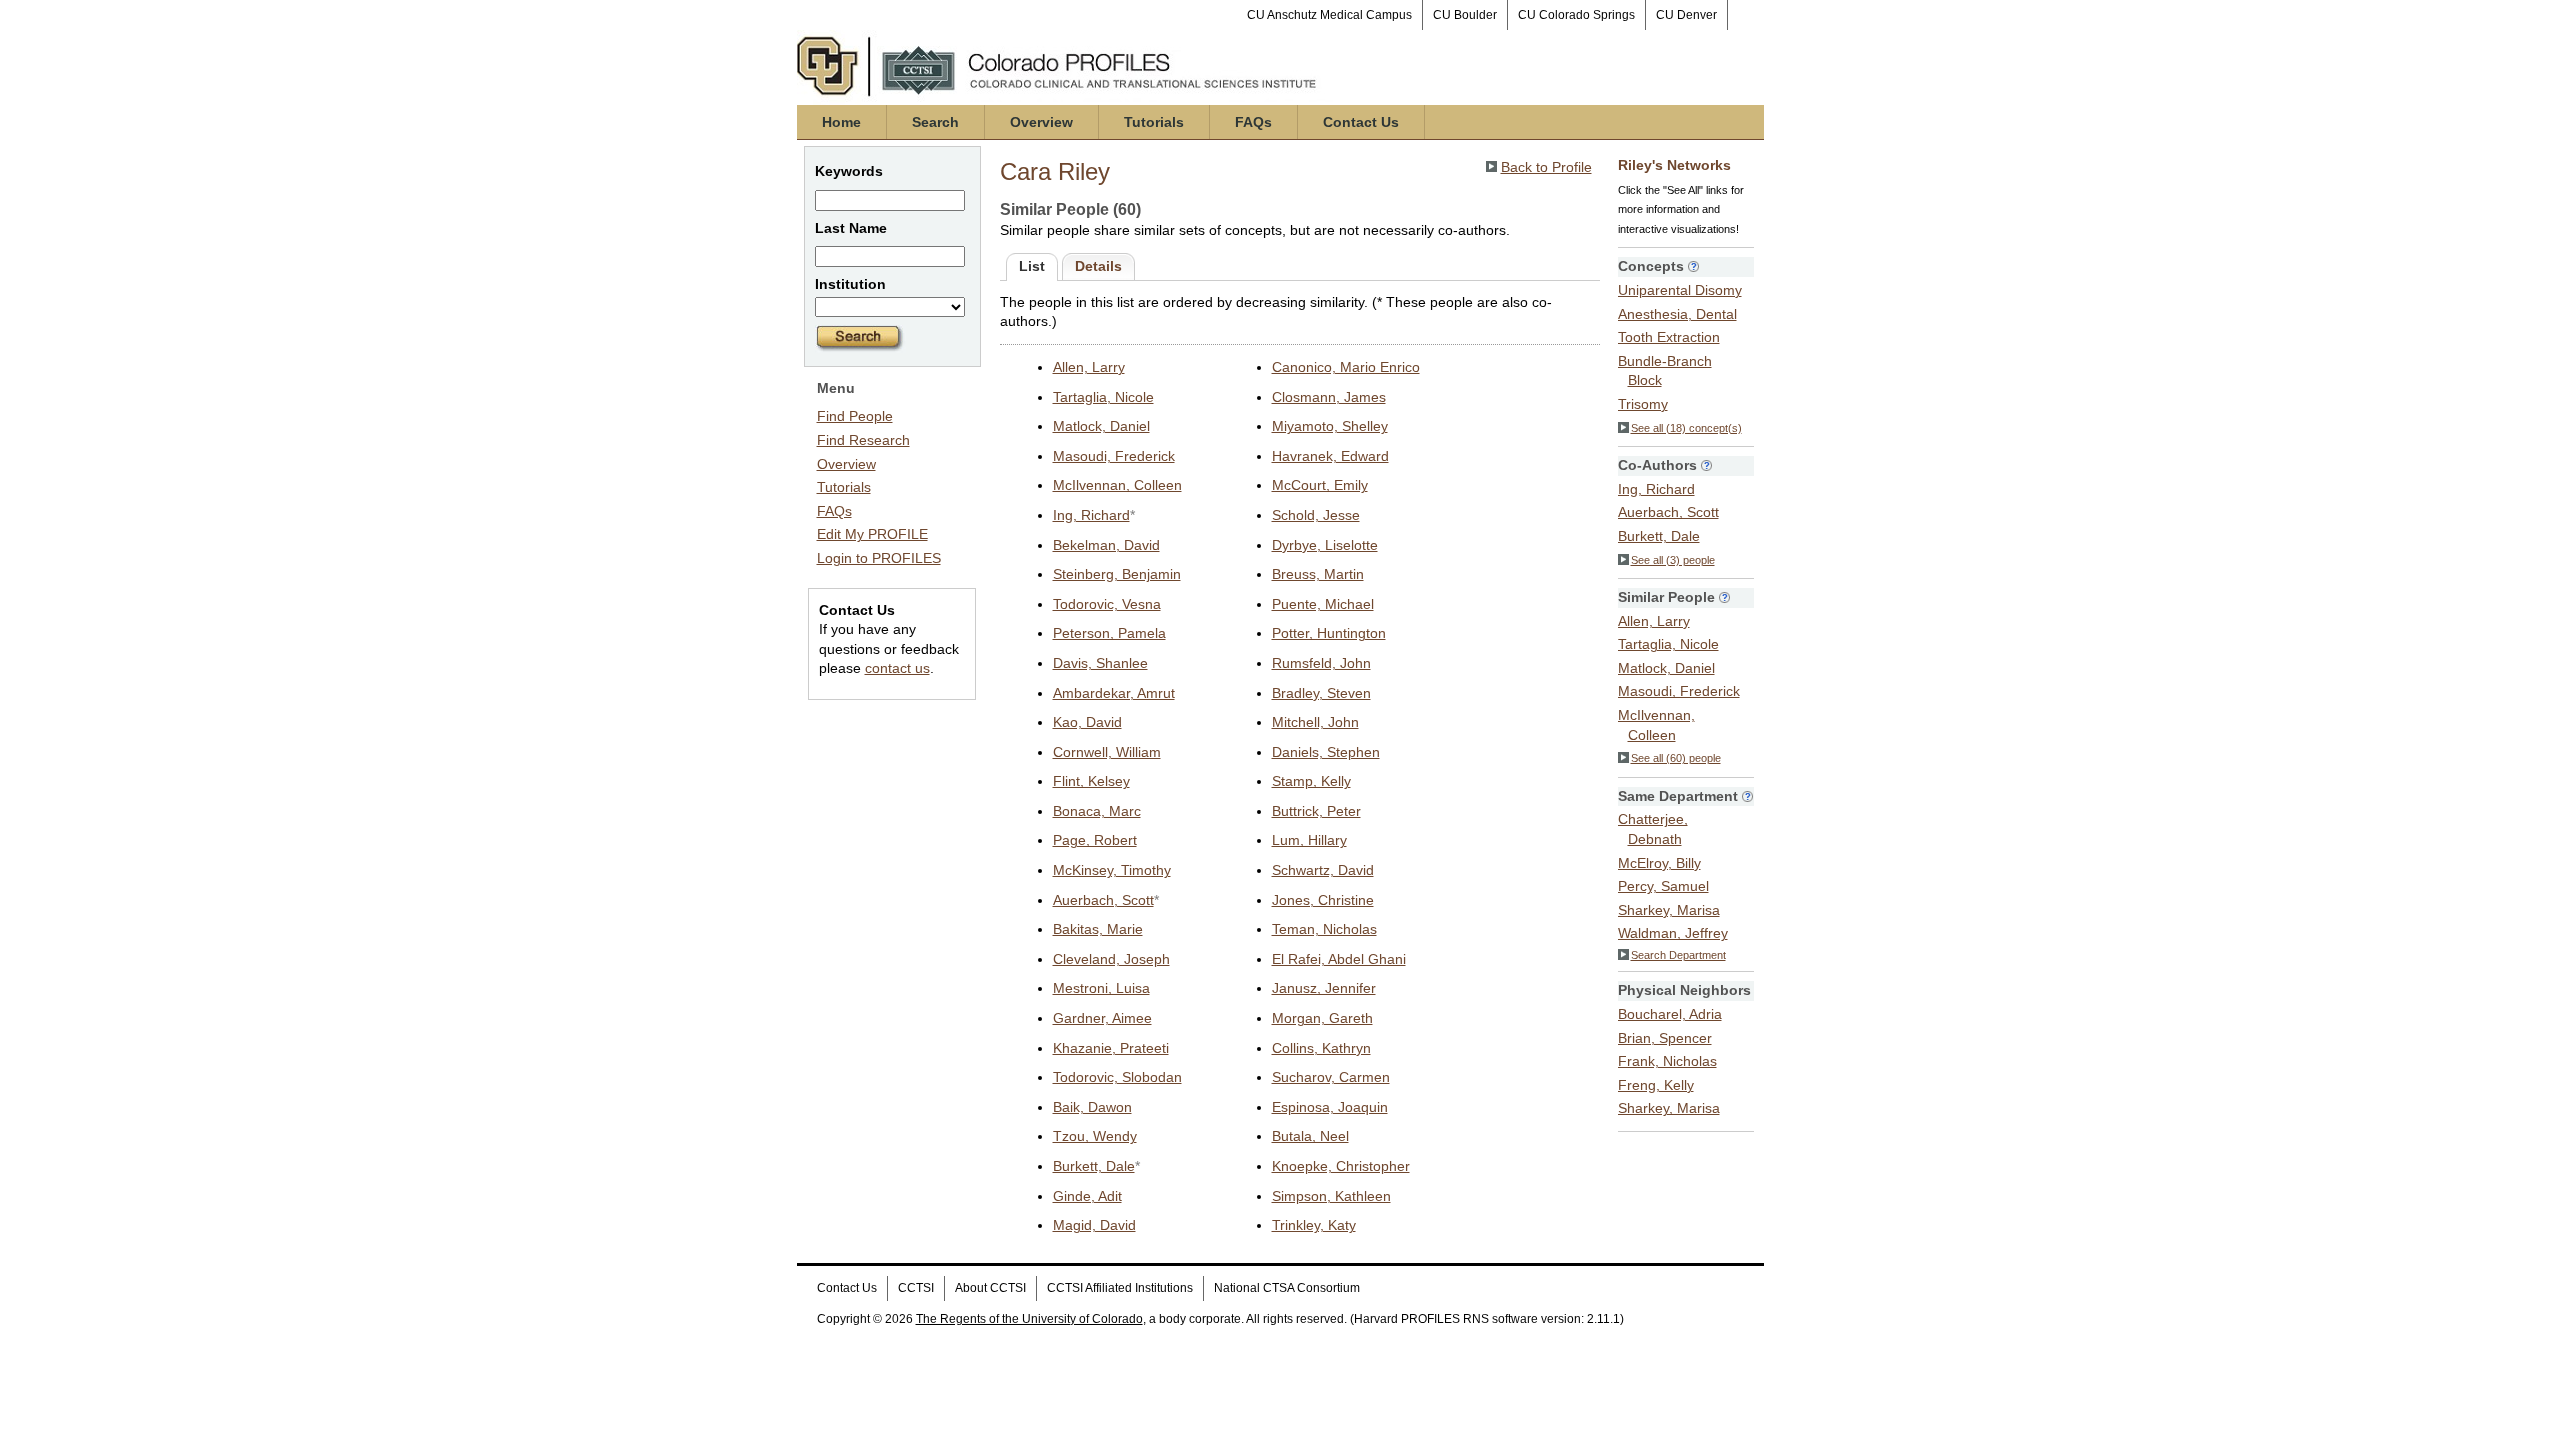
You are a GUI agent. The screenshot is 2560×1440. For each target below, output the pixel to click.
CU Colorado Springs (1576, 15)
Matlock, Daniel (1101, 426)
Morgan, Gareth (1322, 1018)
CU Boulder (1465, 15)
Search (935, 122)
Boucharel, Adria (1670, 1014)
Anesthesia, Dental (1677, 314)
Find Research (863, 440)
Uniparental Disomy (1680, 290)
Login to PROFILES (879, 558)
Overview (1041, 122)
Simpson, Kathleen (1331, 1196)
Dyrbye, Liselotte (1325, 545)
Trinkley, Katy (1314, 1225)
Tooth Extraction (1669, 337)
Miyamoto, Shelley (1330, 426)
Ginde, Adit (1087, 1196)
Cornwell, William (1107, 752)
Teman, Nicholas (1324, 929)
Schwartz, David (1323, 870)
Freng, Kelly (1656, 1085)
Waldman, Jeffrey (1673, 933)
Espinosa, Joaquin (1330, 1107)
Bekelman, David (1106, 545)
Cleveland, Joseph (1111, 959)
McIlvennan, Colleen (1117, 485)
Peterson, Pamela (1109, 633)
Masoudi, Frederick (1114, 456)
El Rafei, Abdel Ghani (1339, 959)
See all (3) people (1673, 560)
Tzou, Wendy (1095, 1136)
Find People (855, 416)
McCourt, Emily (1320, 485)
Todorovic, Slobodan (1117, 1077)
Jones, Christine (1323, 900)
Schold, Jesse (1316, 515)
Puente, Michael (1323, 604)
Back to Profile (1546, 167)
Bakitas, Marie (1098, 929)
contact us (897, 668)
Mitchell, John (1315, 722)
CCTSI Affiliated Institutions (1120, 1288)
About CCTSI (990, 1288)
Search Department (1678, 955)
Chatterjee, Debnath (1653, 829)
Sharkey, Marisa (1669, 910)
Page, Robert (1095, 840)
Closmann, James (1329, 397)
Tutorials (1154, 122)
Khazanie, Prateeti (1111, 1048)
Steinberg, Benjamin (1117, 574)
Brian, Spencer (1665, 1038)
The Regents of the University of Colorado (1029, 1319)
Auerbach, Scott (1103, 900)
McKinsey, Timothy (1112, 870)
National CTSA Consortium (1287, 1288)
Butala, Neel (1310, 1136)
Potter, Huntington (1329, 633)
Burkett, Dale (1094, 1166)
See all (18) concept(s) (1686, 428)
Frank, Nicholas (1667, 1061)
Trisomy (1643, 404)
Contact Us (1361, 122)
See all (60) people (1676, 758)
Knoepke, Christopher (1341, 1166)
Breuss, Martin (1318, 574)
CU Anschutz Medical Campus (1329, 15)
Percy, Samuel (1663, 886)
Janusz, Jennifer (1324, 988)
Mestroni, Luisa (1101, 988)
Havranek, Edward (1330, 456)
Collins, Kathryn (1321, 1048)
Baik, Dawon (1092, 1107)
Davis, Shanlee (1100, 663)
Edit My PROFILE (872, 534)
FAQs (1253, 122)
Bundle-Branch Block (1665, 371)
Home (841, 122)
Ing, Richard (1091, 515)
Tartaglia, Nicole (1103, 397)
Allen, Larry (1089, 367)
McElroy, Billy (1659, 863)
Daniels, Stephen (1326, 752)
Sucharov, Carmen (1331, 1077)
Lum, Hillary (1309, 840)
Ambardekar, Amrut (1114, 693)
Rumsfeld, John (1321, 663)
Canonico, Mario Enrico (1346, 367)
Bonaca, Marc (1097, 811)
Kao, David (1087, 722)
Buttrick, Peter (1316, 811)
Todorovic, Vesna (1107, 604)
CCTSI (916, 1288)
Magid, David (1094, 1225)
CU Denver (1686, 15)
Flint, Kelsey (1091, 781)
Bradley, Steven (1321, 693)
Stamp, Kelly (1311, 781)
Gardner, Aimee (1102, 1018)
